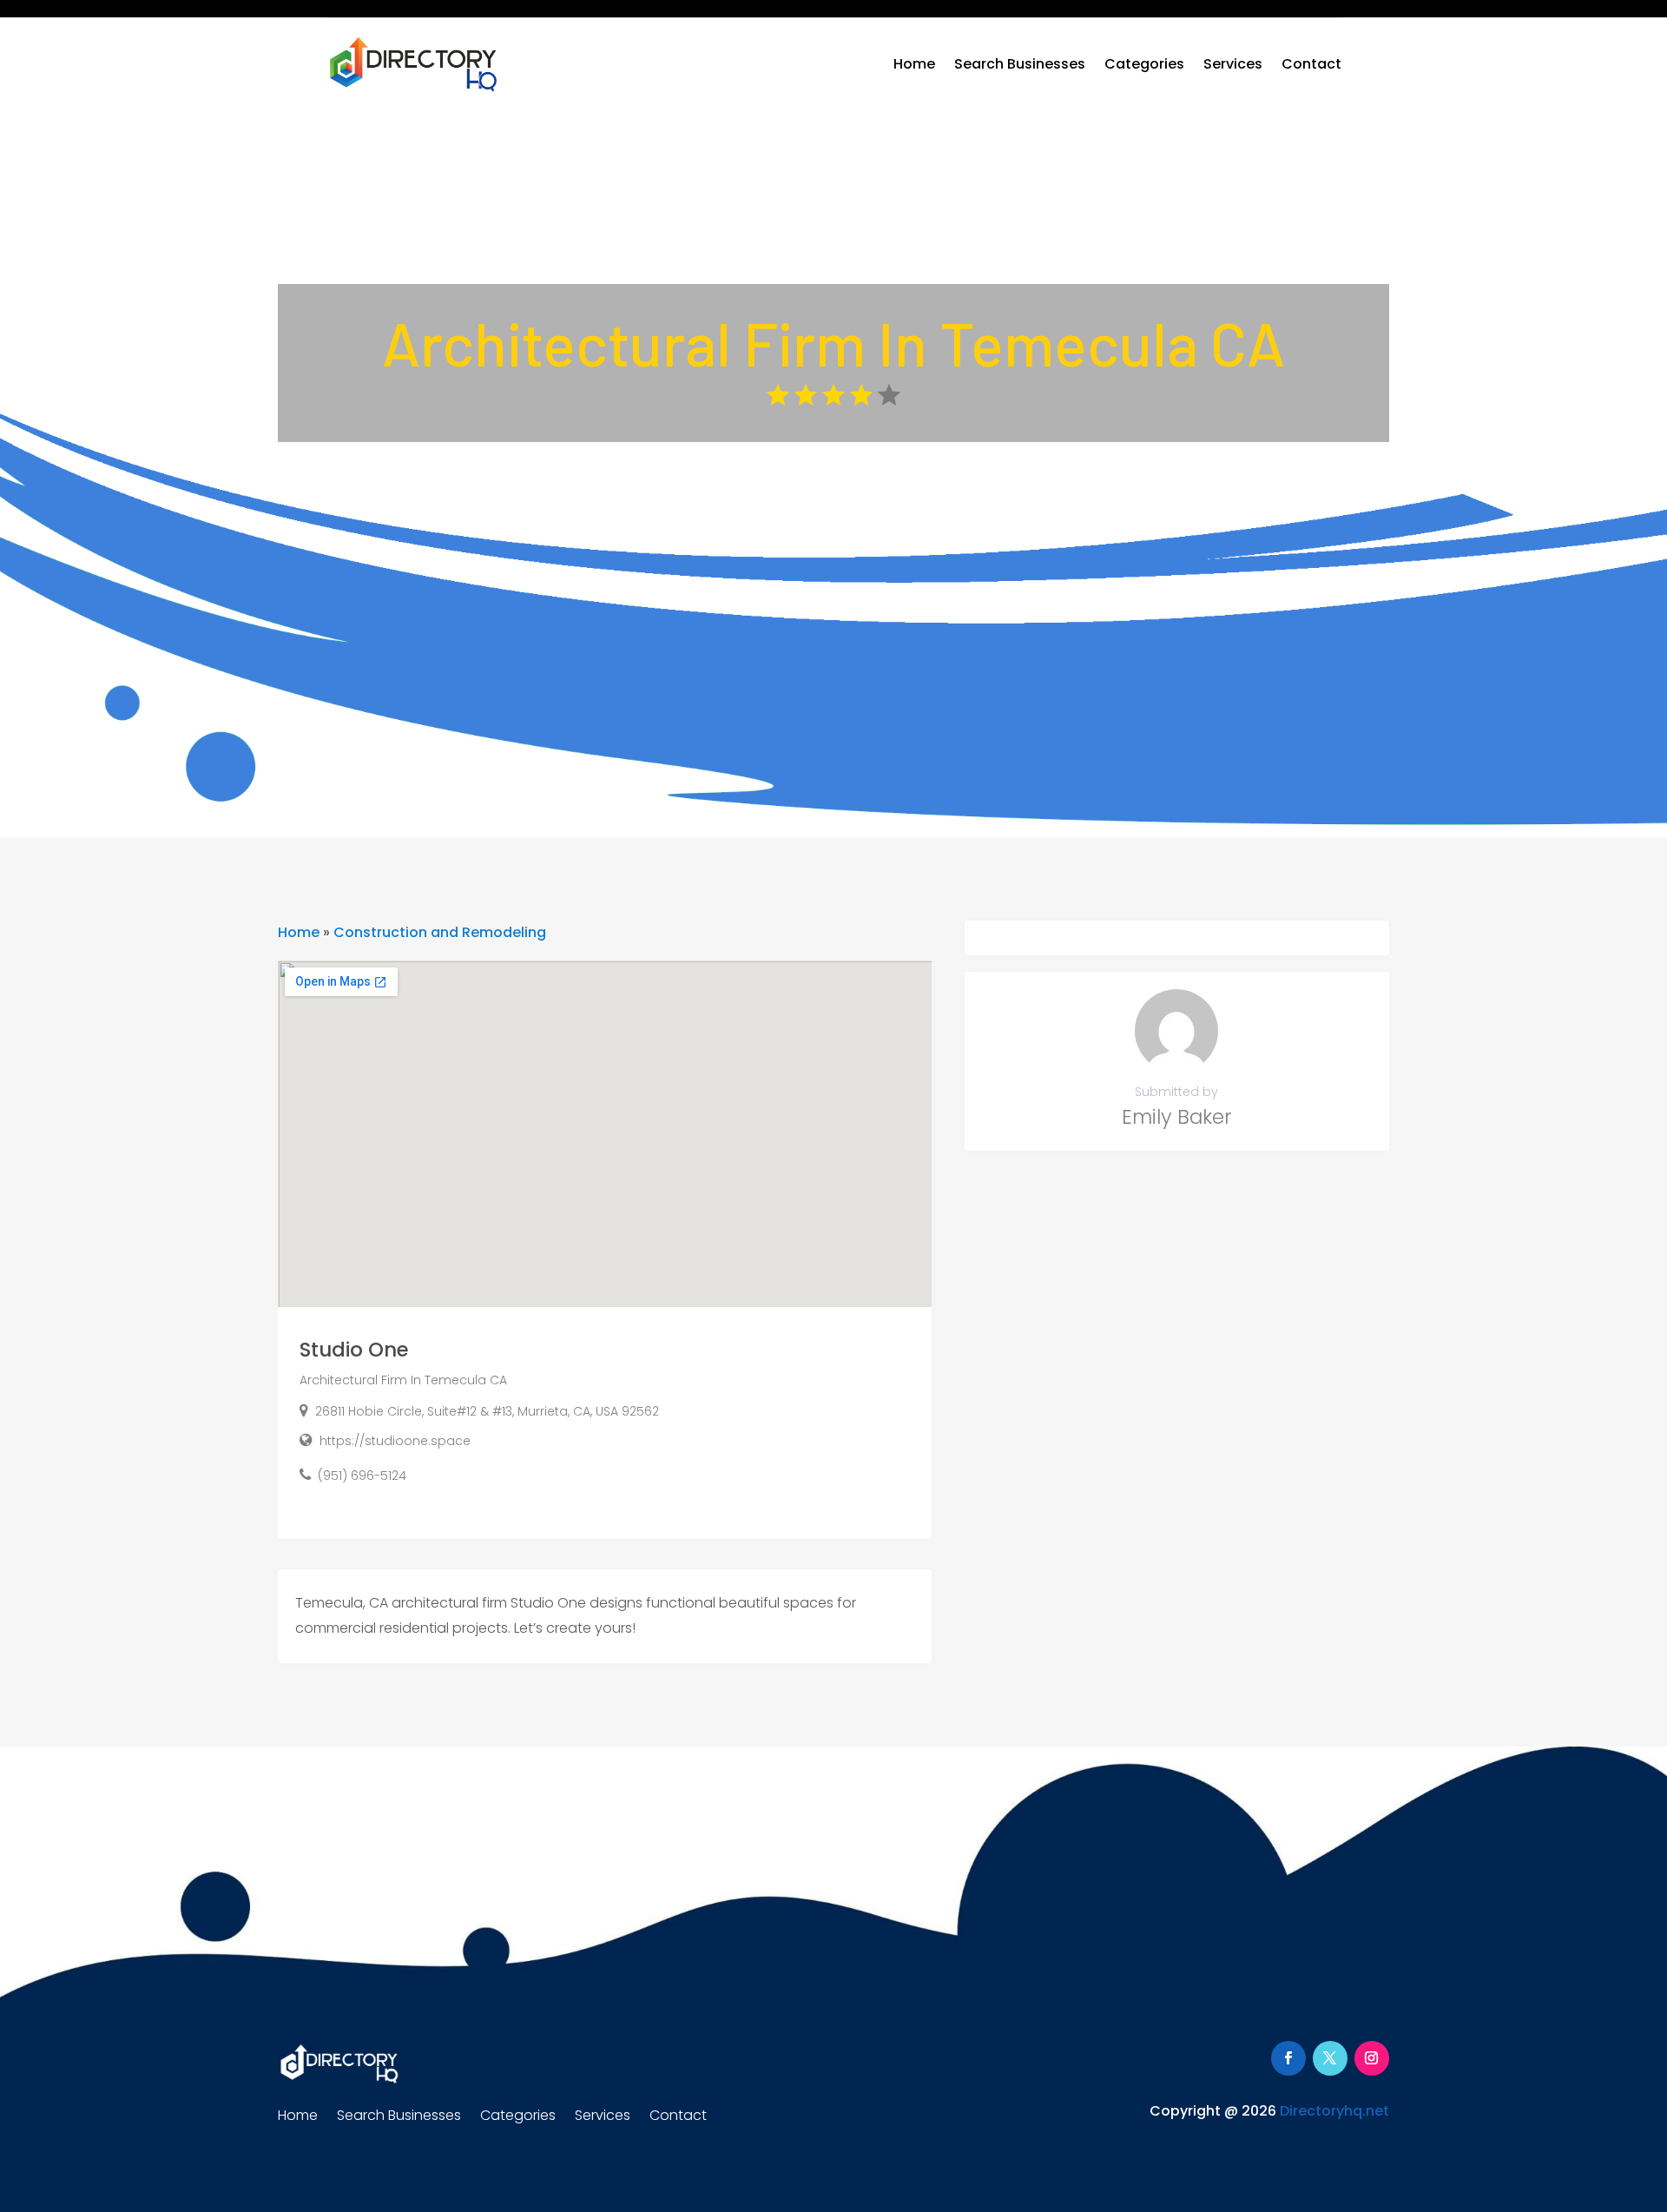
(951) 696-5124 (362, 1476)
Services (1233, 64)
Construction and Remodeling (440, 932)
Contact (1311, 64)
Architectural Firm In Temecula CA (403, 1380)
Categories (1144, 64)
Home (914, 64)
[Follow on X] (1330, 2058)
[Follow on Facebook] (1288, 2058)
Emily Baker (1177, 1117)
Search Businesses (1020, 64)
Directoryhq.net (1334, 2111)
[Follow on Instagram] (1372, 2058)
